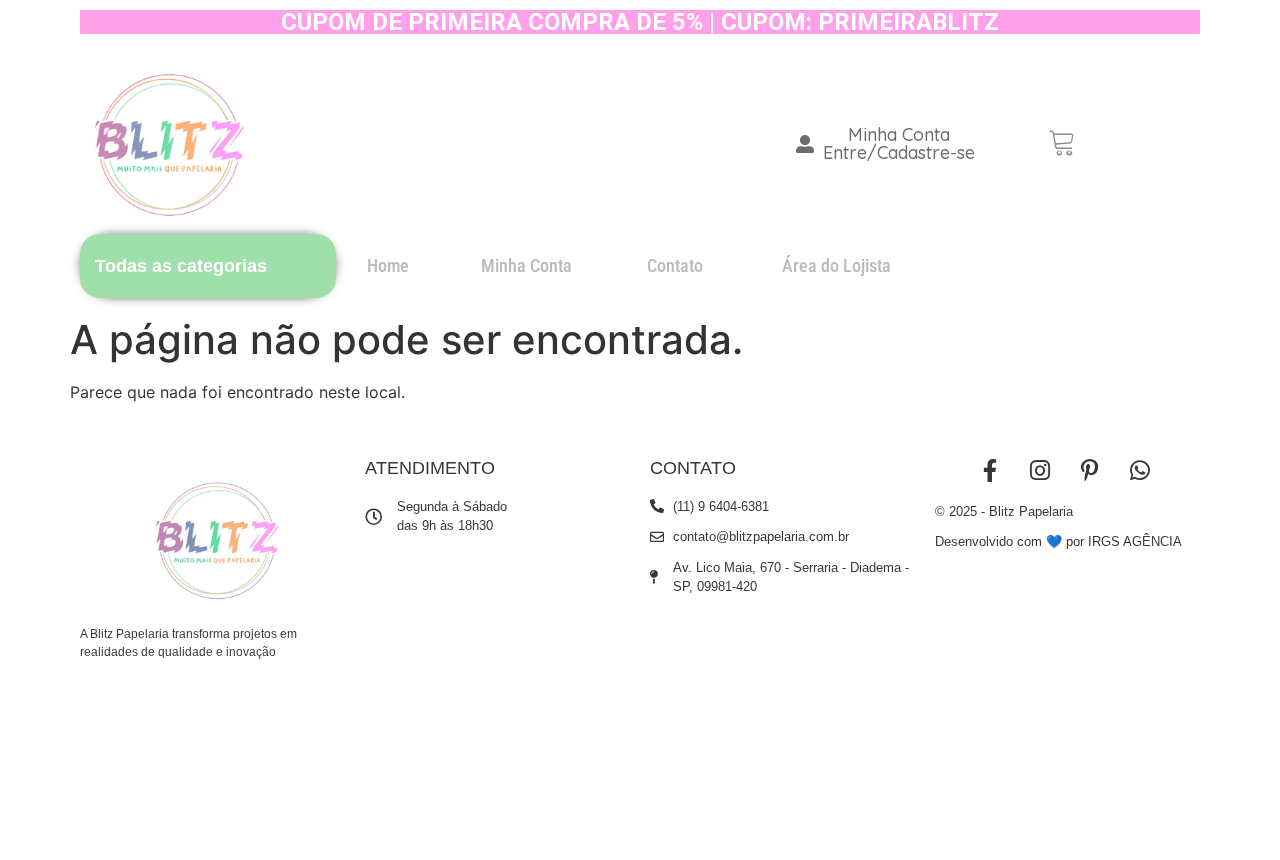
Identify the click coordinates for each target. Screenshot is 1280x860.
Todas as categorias (181, 266)
